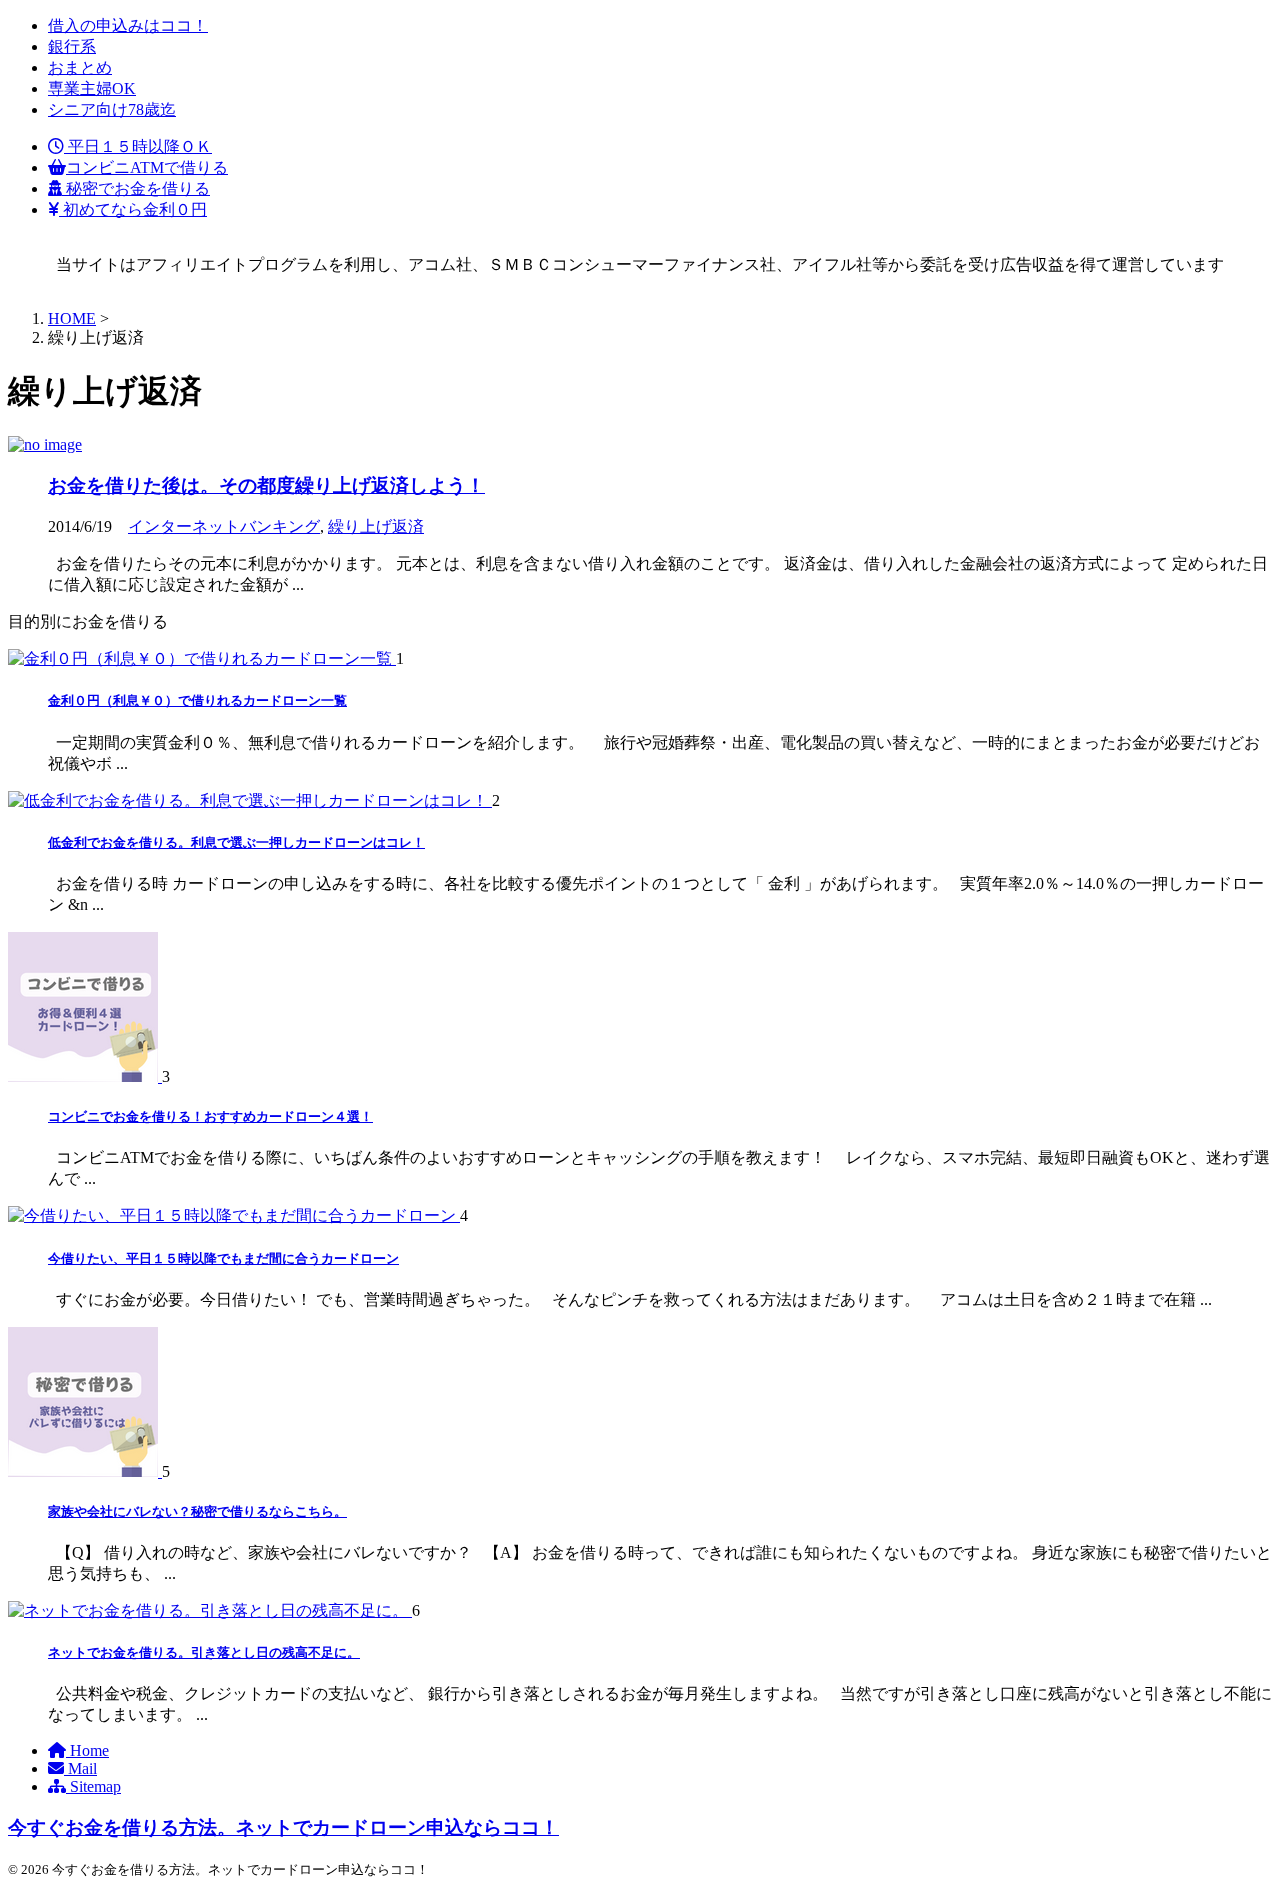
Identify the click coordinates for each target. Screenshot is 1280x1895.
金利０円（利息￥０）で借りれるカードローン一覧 (197, 700)
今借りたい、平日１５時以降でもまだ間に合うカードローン (223, 1258)
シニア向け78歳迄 (112, 109)
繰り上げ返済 (376, 526)
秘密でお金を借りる (136, 188)
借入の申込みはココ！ (128, 25)
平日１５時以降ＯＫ (138, 146)
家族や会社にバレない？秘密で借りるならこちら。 (197, 1511)
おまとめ (80, 67)
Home (87, 1750)
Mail (80, 1768)
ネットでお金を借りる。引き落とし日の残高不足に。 (204, 1652)
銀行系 (72, 46)
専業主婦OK (92, 88)
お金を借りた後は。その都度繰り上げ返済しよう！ (266, 485)
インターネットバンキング (224, 526)
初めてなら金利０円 (133, 209)
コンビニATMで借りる (147, 167)
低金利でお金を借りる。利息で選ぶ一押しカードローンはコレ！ (236, 842)
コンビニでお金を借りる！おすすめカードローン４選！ (210, 1116)
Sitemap (93, 1786)
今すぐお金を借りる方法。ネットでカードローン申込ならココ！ (283, 1827)
